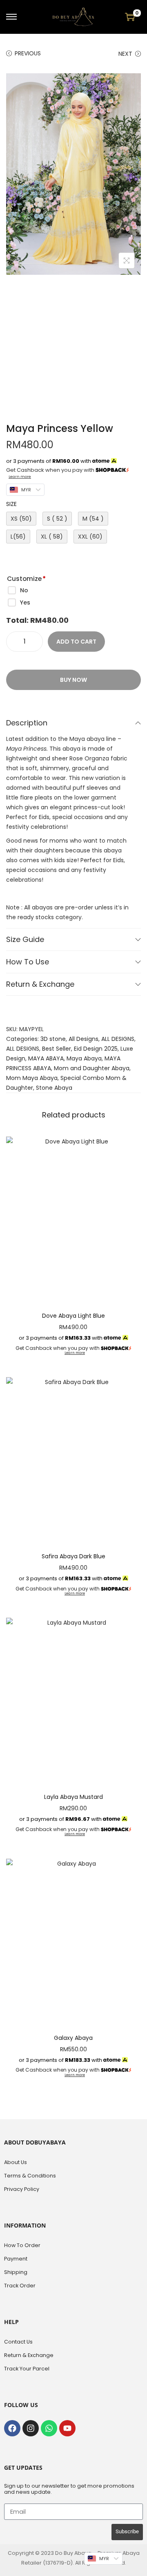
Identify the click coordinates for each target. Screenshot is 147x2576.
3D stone (53, 1039)
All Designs (84, 1039)
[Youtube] (67, 2428)
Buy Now (73, 680)
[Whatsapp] (49, 2428)
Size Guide (25, 939)
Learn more (20, 476)
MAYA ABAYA (46, 1058)
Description (27, 723)
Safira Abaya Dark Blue (73, 1556)
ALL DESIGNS (118, 1039)
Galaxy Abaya (73, 2038)
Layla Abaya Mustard (73, 1797)
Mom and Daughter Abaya (92, 1068)
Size (11, 504)
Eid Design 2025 (96, 1049)
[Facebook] (12, 2428)
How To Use (28, 962)
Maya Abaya (84, 1058)
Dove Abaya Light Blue (73, 1316)
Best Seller (57, 1049)
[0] (130, 17)
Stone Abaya (54, 1088)
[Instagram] (31, 2428)
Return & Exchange (40, 984)
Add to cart (76, 642)
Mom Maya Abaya (32, 1078)
